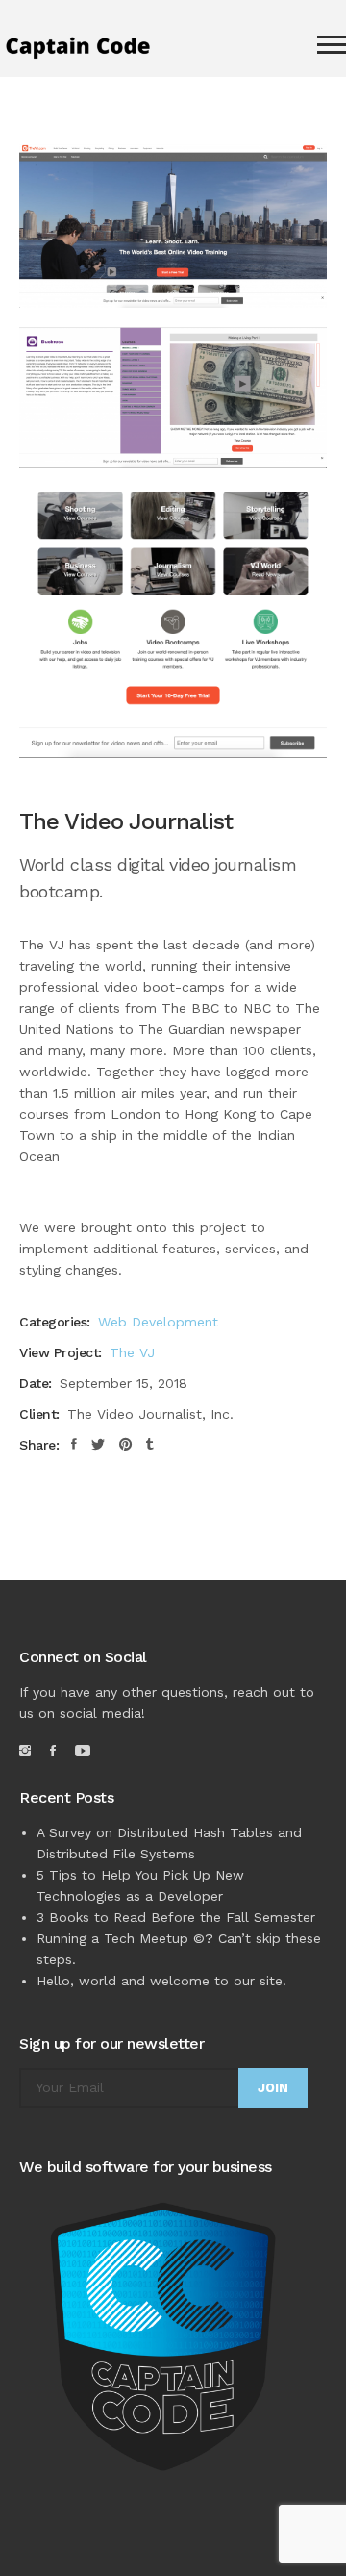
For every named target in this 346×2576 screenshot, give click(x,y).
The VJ (132, 1352)
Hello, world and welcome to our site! (161, 1981)
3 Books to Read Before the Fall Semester (176, 1917)
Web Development (158, 1322)
